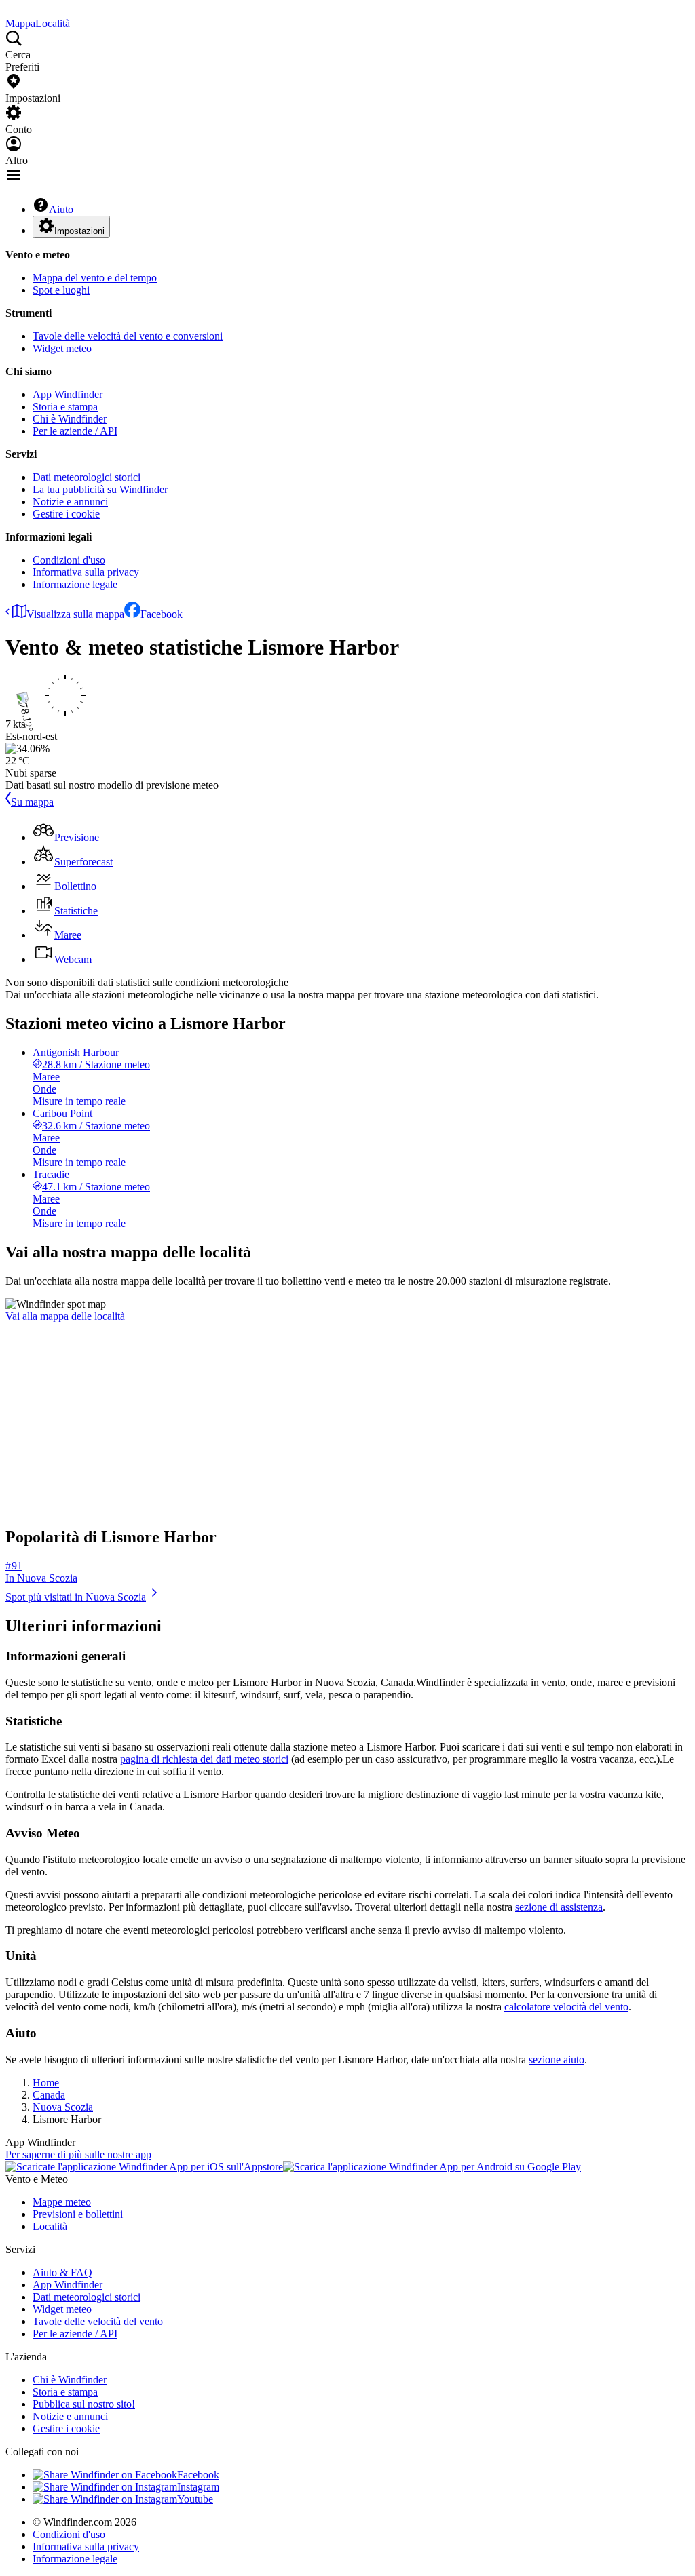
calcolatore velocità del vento (566, 2007)
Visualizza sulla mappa (75, 614)
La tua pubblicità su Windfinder (100, 489)
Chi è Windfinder (70, 419)
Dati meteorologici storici (87, 477)
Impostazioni (79, 231)
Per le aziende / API (75, 431)
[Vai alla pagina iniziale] (7, 11)
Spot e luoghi (61, 290)
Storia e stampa (65, 407)
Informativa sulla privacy (86, 572)
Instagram (198, 2487)
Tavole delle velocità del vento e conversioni (128, 336)
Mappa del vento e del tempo (95, 278)
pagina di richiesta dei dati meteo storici (204, 1759)
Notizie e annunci (70, 502)
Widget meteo (62, 348)
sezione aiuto (557, 2060)
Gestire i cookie (66, 514)
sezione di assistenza (559, 1907)
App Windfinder (68, 394)
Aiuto (61, 209)
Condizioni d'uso (69, 560)
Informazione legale (75, 584)
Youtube (195, 2499)
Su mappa (32, 802)
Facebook (162, 614)
